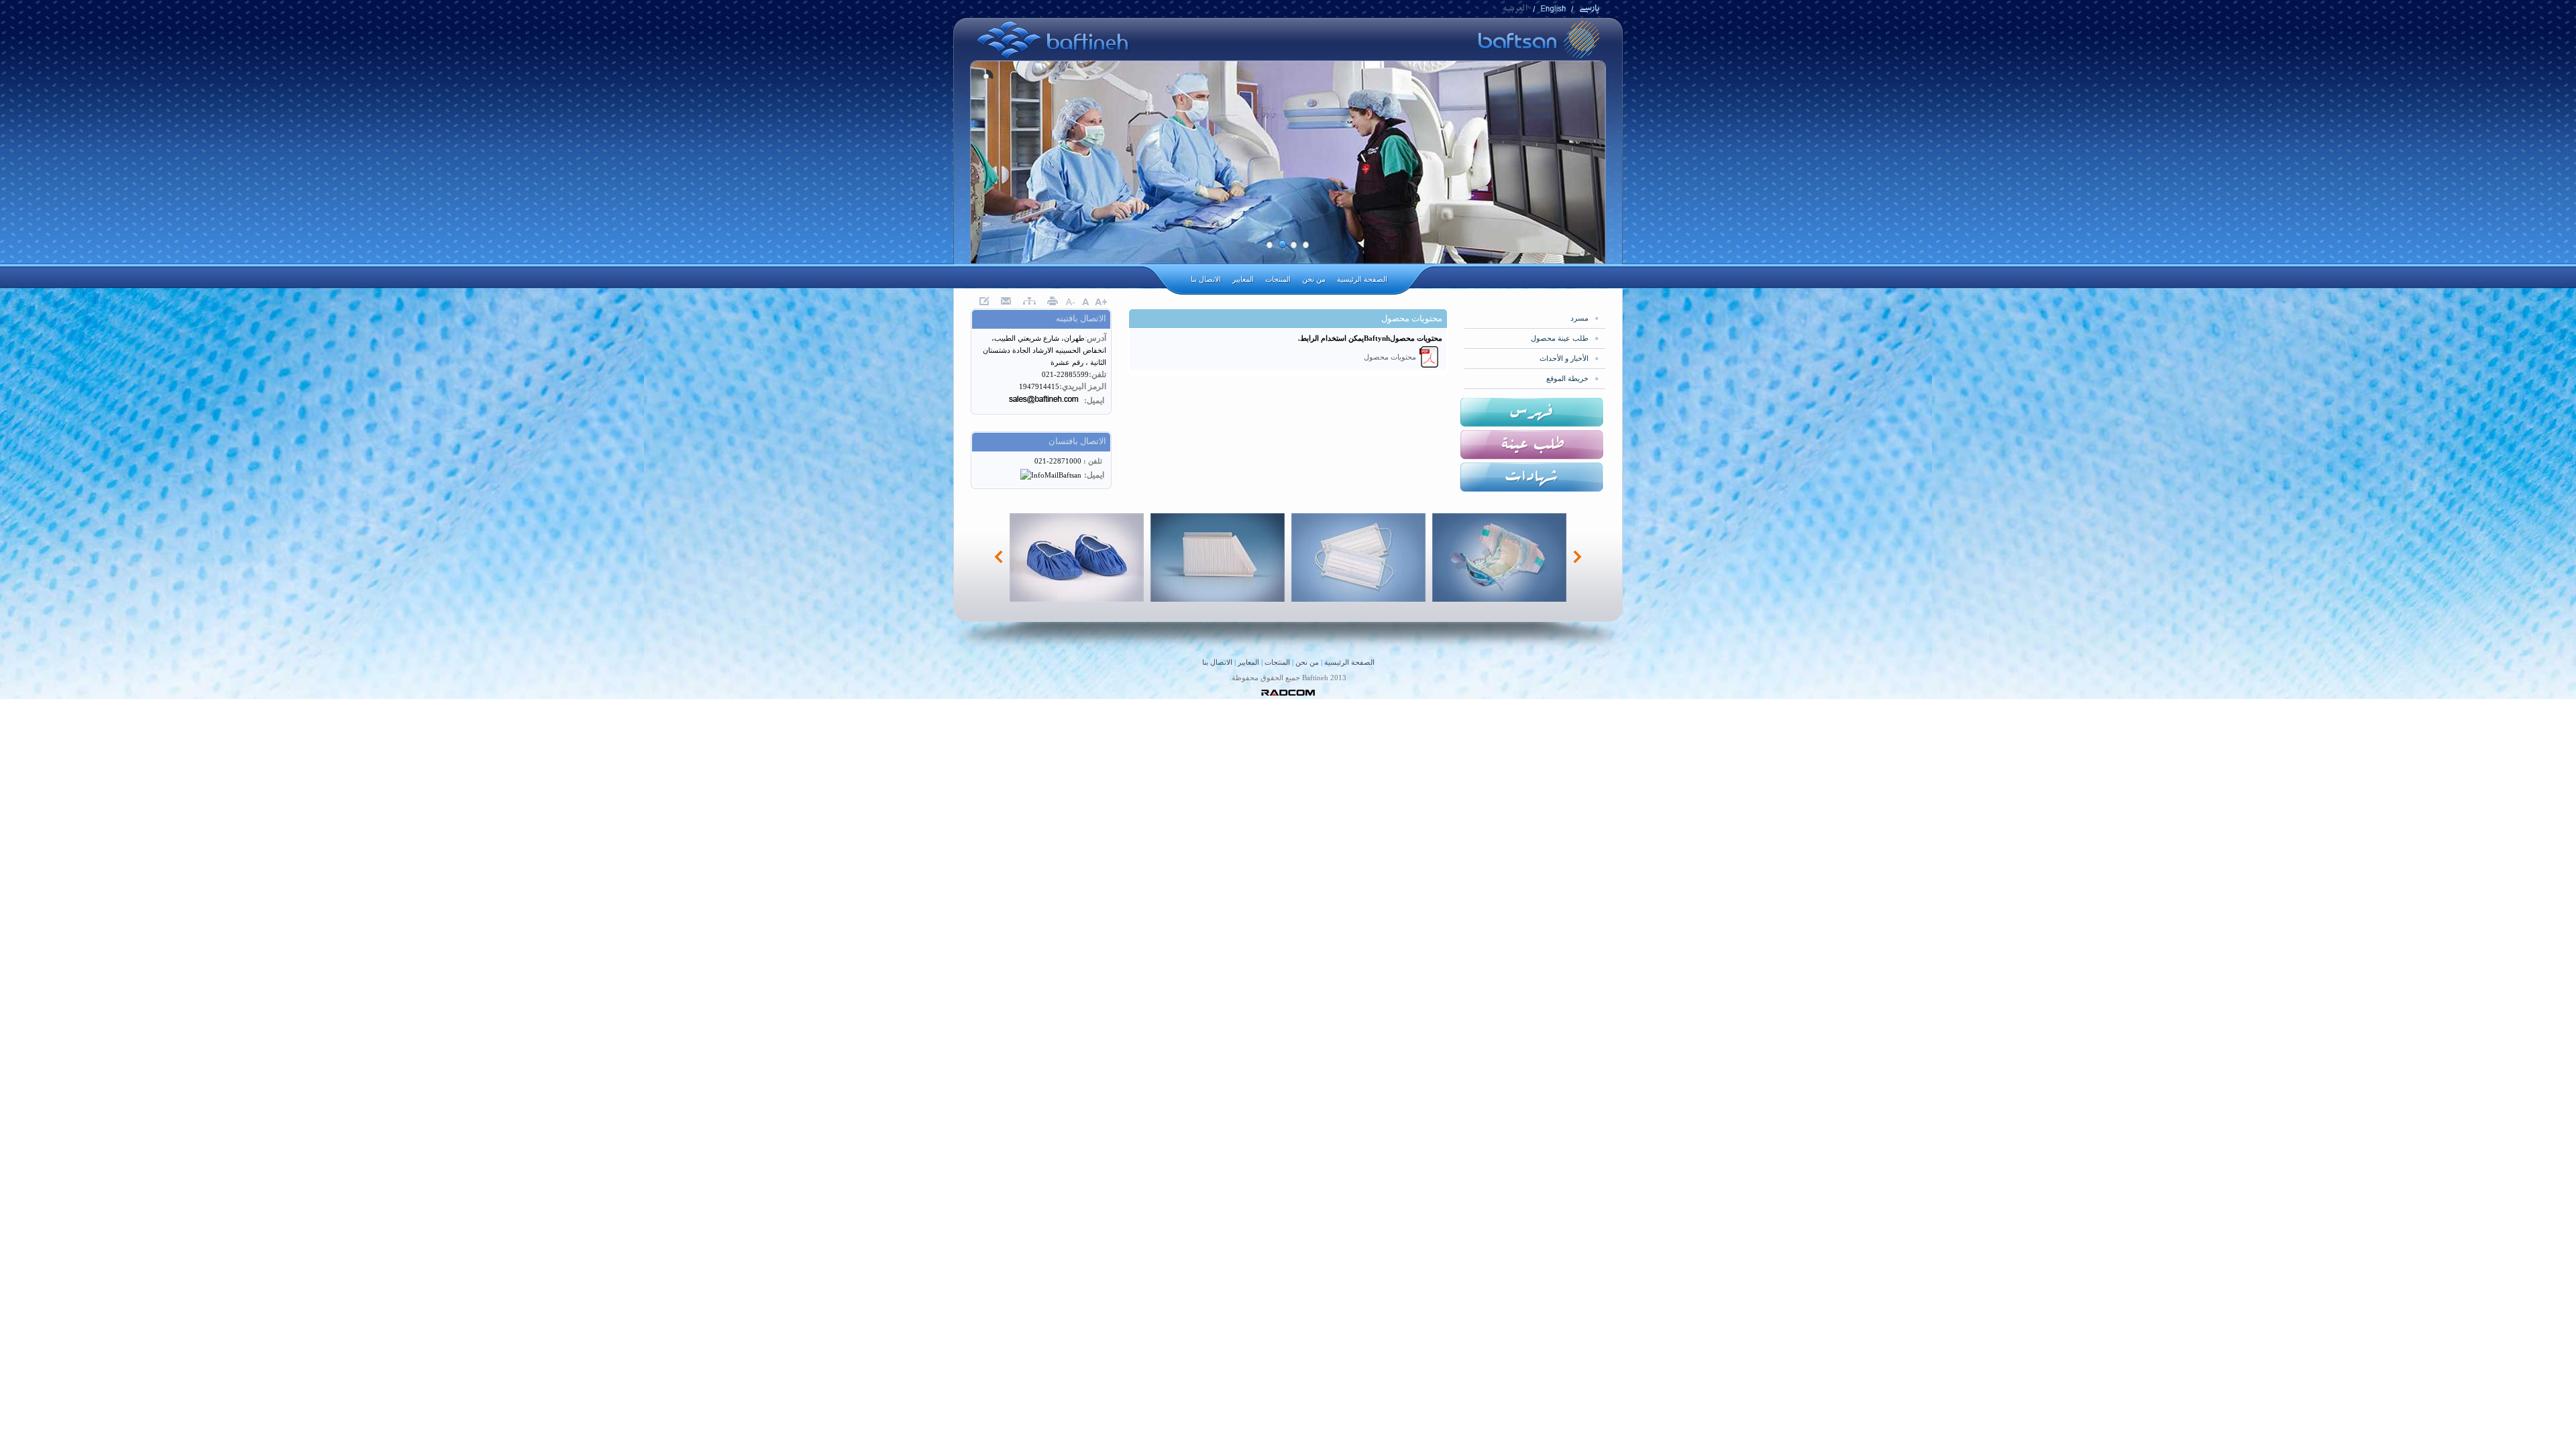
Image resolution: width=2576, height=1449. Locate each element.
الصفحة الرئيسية (1349, 662)
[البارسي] (1589, 11)
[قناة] (1515, 11)
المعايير (1248, 662)
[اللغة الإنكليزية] (1553, 11)
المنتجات (1277, 662)
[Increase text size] (1101, 302)
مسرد (1579, 318)
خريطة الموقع (1567, 378)
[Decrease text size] (1070, 302)
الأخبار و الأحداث (1564, 358)
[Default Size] (1085, 302)
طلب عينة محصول (1560, 338)
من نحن (1307, 662)
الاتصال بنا (1217, 662)
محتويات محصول (1390, 357)
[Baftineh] (1053, 57)
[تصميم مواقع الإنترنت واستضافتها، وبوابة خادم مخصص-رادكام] (1288, 693)
